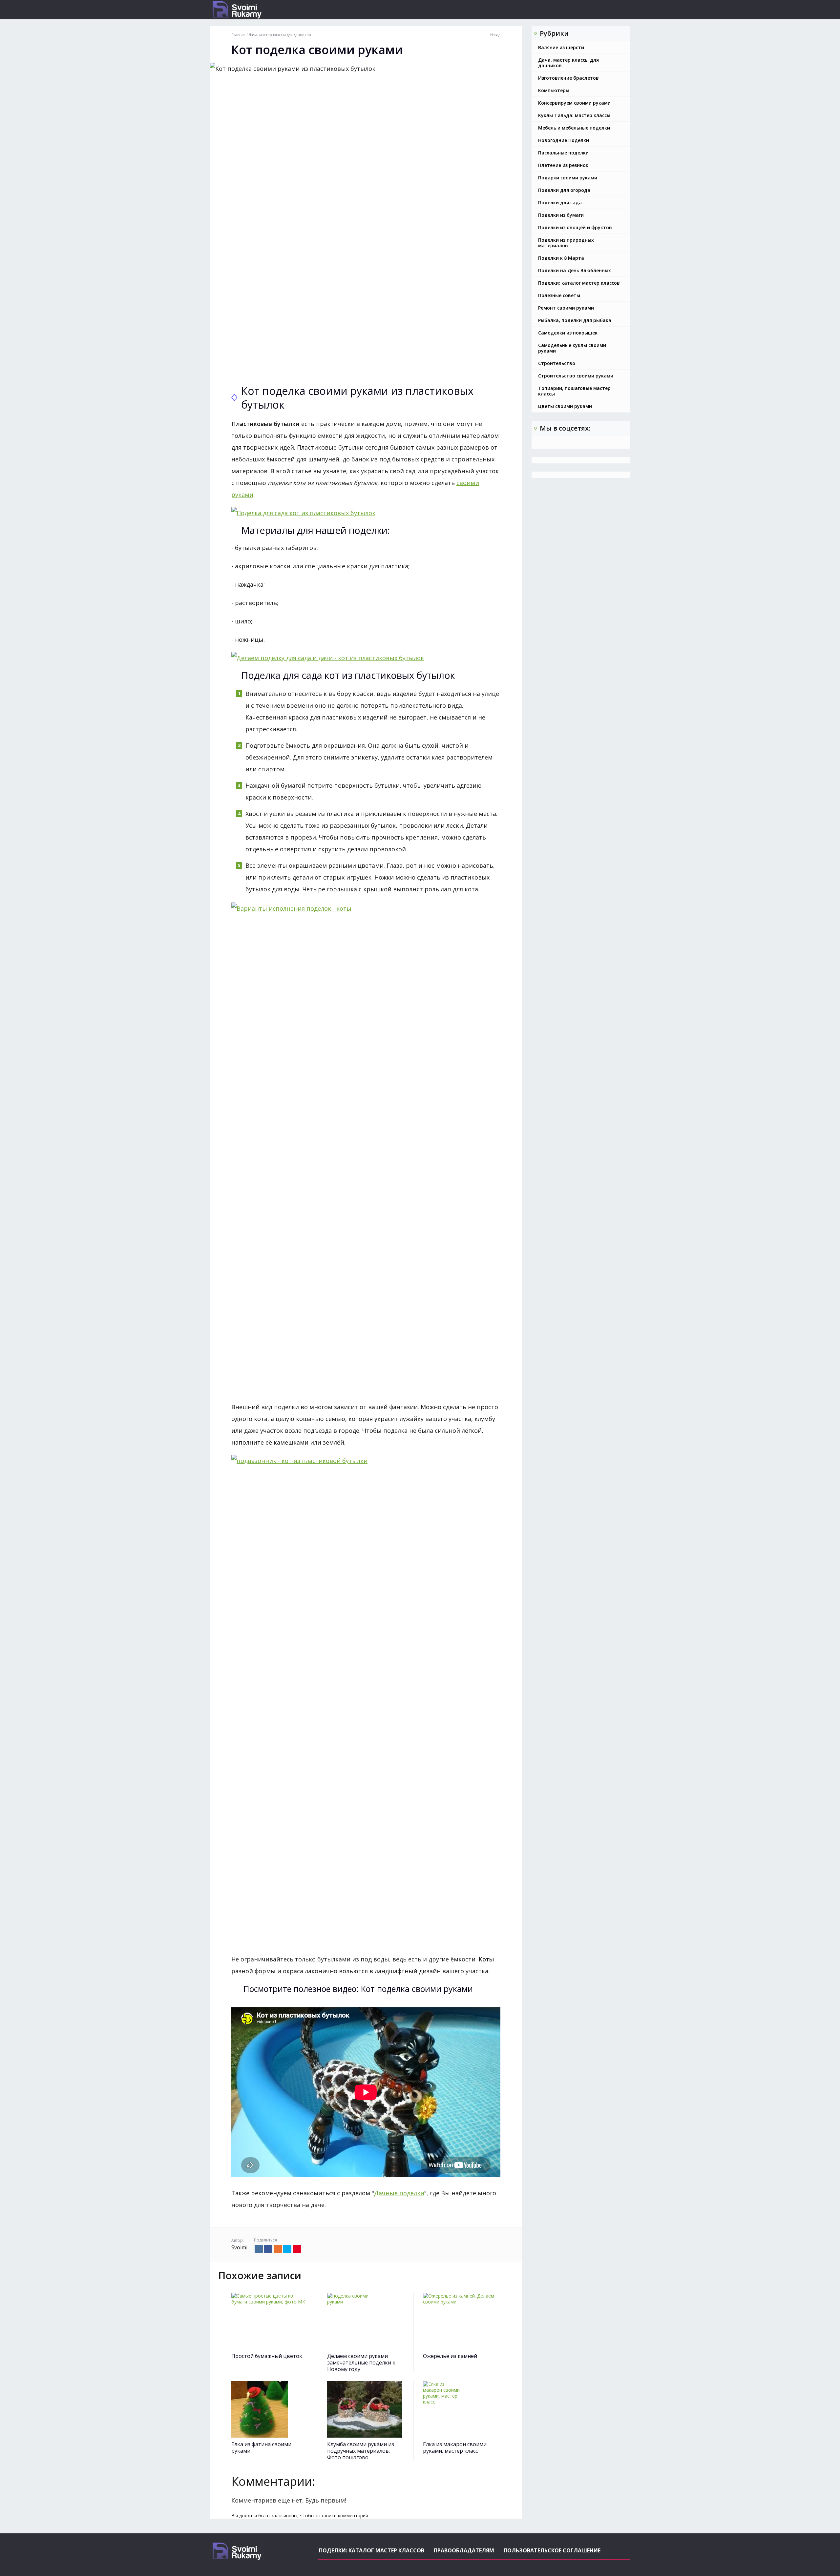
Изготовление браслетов (568, 78)
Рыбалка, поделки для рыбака (575, 320)
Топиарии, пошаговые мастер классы (574, 391)
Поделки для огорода (564, 190)
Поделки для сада (560, 203)
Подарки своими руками (568, 178)
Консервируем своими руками (574, 103)
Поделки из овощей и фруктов (575, 227)
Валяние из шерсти (561, 47)
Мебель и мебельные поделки (574, 128)
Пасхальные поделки (563, 153)
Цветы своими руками (565, 406)
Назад (495, 35)
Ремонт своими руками (566, 308)
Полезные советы (559, 295)
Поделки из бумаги (561, 215)
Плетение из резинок (563, 165)
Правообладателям (464, 2550)
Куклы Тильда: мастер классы (574, 115)
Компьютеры (554, 90)
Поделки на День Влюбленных (575, 270)
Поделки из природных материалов (566, 243)
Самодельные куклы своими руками (572, 348)
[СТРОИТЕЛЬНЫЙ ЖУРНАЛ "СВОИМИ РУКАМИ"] (261, 10)
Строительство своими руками (576, 376)
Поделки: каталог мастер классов (579, 283)
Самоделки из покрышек (568, 333)
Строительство (557, 363)
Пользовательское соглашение (552, 2550)
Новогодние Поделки (564, 140)
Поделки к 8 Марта (561, 258)
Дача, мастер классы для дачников (568, 63)
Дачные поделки (399, 2193)
